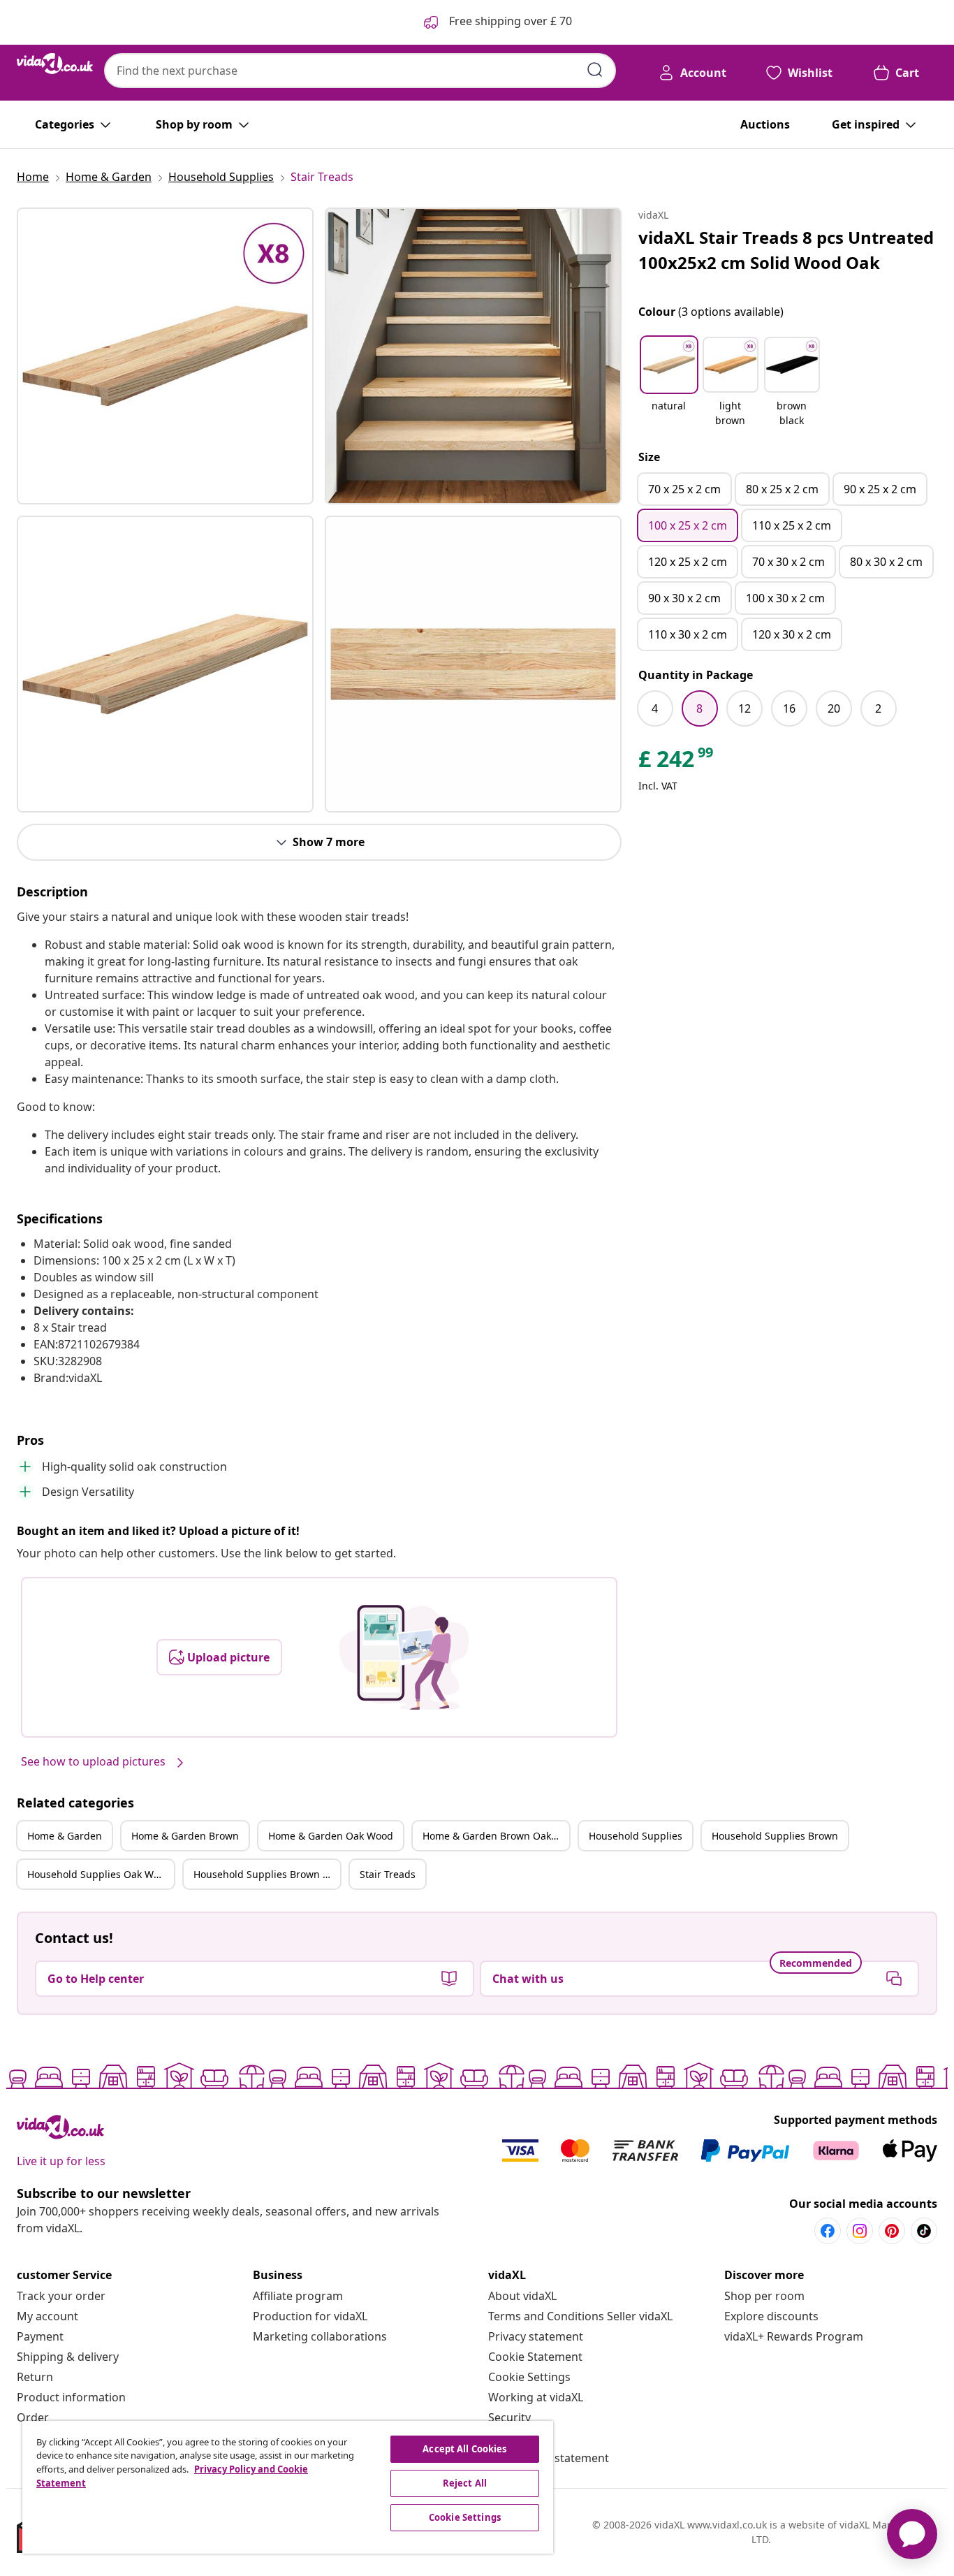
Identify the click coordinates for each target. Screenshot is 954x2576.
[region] (288, 2487)
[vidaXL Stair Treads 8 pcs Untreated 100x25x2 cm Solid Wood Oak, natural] (165, 356)
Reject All (465, 2483)
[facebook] (828, 2231)
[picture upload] (404, 1657)
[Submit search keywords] (595, 70)
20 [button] (834, 708)
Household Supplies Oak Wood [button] (99, 1874)
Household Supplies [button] (636, 1836)
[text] (677, 762)
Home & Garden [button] (65, 1836)
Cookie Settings (529, 2377)
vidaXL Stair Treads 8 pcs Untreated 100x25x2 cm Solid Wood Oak (786, 250)
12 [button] (744, 708)
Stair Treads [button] (388, 1874)
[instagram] (860, 2231)
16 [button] (789, 708)
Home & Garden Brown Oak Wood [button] (496, 1836)
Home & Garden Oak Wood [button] (331, 1836)
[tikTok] (924, 2231)
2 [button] (878, 708)
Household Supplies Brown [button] (775, 1836)
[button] (669, 383)
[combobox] (360, 71)
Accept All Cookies (464, 2449)
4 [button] (655, 708)
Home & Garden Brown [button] (185, 1836)
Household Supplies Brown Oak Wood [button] (267, 1874)
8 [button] (699, 708)
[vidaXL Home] (55, 64)
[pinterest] (892, 2231)
